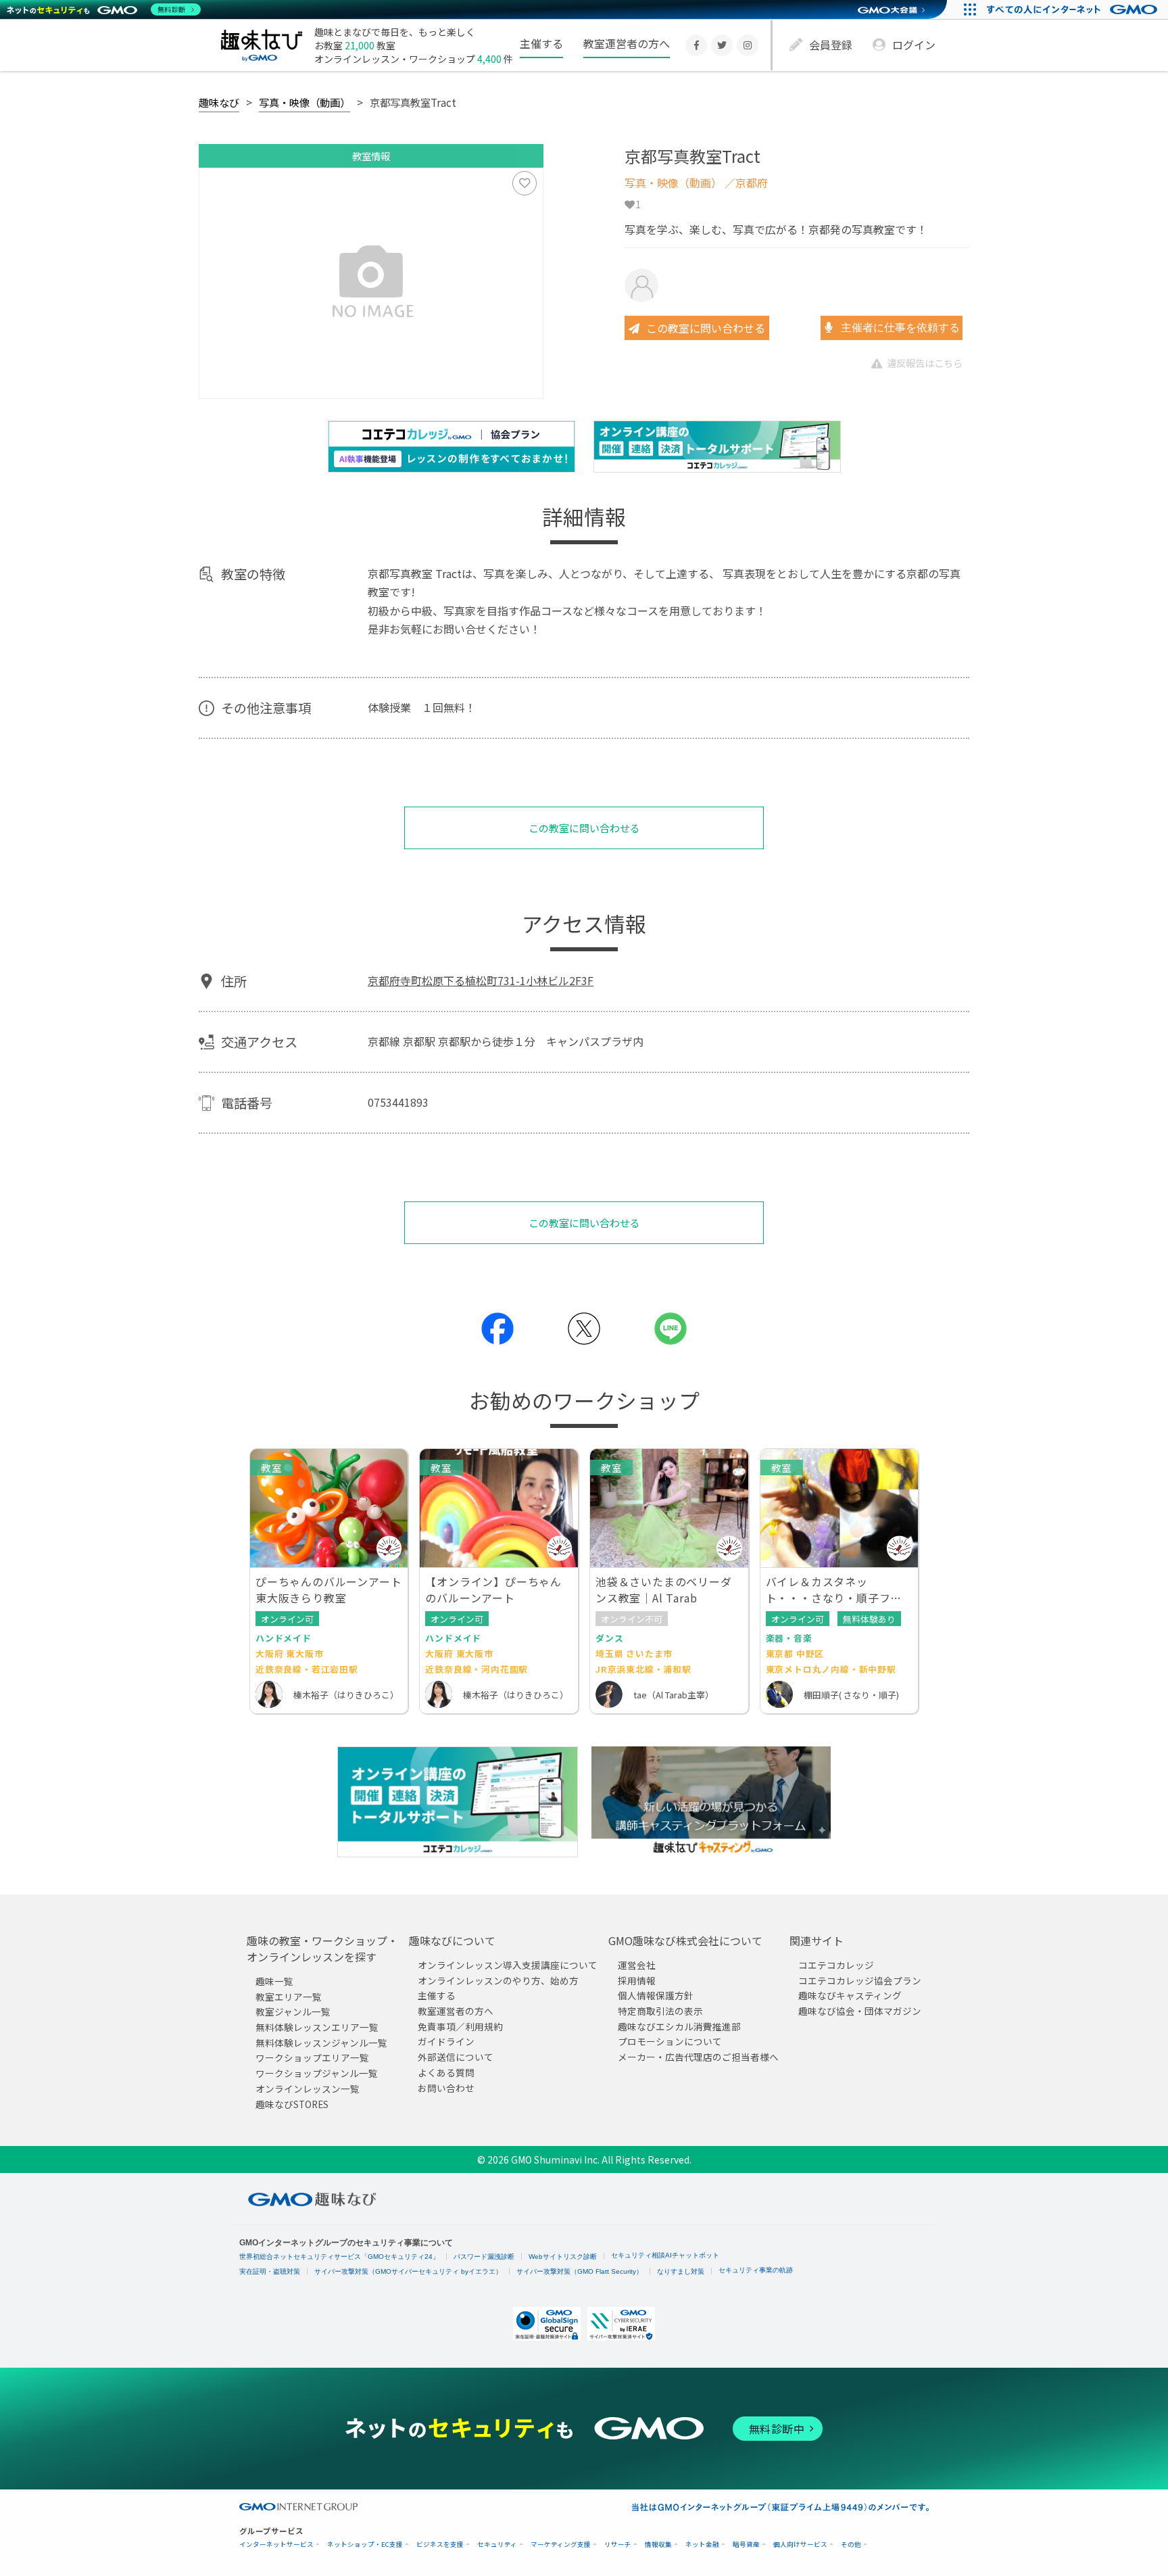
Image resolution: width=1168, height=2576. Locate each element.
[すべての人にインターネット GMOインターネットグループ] (1074, 9)
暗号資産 (746, 2545)
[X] (722, 45)
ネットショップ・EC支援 (365, 2545)
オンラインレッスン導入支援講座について (508, 1965)
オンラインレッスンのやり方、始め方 (498, 1980)
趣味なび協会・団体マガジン (860, 2011)
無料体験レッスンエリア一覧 (317, 2027)
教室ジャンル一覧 (293, 2012)
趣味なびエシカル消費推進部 (679, 2026)
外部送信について (456, 2057)
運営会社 (637, 1965)
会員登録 (831, 45)
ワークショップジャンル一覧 (317, 2073)
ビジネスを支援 (440, 2545)
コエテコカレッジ (836, 1965)
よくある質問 (446, 2072)
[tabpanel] (371, 283)
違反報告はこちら (925, 363)
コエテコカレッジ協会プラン (860, 1980)
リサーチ (618, 2545)
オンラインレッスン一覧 (308, 2089)
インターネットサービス (276, 2545)
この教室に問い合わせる (706, 328)
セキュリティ (497, 2545)
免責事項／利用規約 (460, 2026)
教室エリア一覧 (289, 1997)
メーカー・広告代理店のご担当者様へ (698, 2057)
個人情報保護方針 (656, 1996)
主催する (541, 43)
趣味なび (219, 102)
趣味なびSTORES (292, 2104)
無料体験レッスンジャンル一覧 (321, 2043)
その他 (851, 2545)
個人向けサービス (800, 2545)
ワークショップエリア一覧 (312, 2058)
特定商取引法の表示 (660, 2011)
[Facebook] (696, 45)
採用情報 (637, 1980)
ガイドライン (446, 2042)
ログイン (914, 45)
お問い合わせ (446, 2088)
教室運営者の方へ (627, 43)
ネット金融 (702, 2545)
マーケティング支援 (561, 2545)
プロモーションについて (670, 2042)
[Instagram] (748, 45)
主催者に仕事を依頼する (899, 328)
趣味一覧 (274, 1981)
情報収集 (658, 2545)
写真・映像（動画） (305, 102)
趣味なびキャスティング (850, 1996)
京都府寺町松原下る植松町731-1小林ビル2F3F (481, 980)
